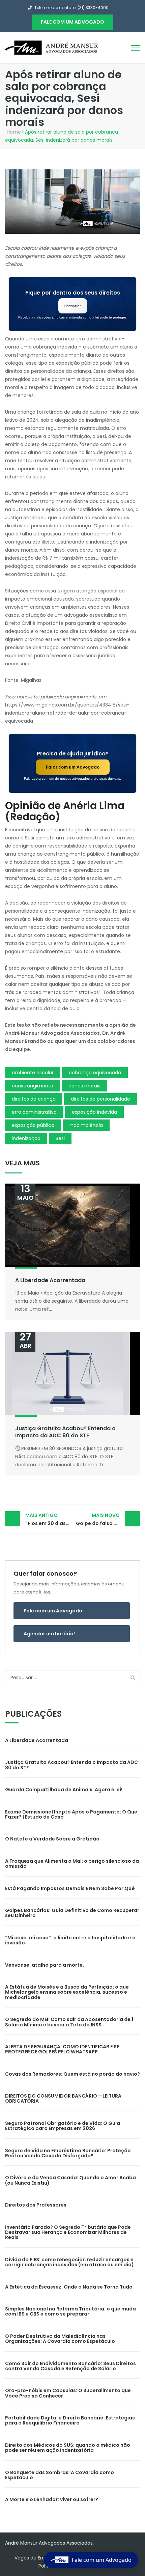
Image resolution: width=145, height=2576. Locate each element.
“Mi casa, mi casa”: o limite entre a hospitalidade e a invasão (70, 1940)
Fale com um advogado (72, 22)
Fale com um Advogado (53, 1611)
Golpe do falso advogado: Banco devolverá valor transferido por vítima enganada (108, 1519)
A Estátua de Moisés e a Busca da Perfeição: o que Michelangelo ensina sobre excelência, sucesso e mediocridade (67, 1992)
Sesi (60, 1138)
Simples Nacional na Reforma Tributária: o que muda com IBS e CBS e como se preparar (70, 2311)
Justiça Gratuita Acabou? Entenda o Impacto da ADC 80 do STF (65, 1432)
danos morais (84, 1086)
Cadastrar (73, 306)
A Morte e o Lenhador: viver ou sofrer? (52, 2499)
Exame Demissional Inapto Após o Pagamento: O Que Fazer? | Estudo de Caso (71, 1814)
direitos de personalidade (100, 1099)
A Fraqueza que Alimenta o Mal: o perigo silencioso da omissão (72, 1864)
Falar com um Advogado (73, 767)
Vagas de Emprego (37, 2558)
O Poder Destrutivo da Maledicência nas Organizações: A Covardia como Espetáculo (60, 2339)
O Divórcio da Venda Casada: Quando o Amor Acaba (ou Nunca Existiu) (70, 2180)
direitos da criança (34, 1099)
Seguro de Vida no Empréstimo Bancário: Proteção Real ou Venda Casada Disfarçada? (68, 2153)
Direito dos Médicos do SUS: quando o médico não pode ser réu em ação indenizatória (68, 2448)
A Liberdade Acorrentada (50, 1280)
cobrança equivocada (95, 1073)
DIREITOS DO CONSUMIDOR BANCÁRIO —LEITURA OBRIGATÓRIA (63, 2098)
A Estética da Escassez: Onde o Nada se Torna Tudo (69, 2287)
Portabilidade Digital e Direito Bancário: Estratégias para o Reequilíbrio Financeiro (70, 2420)
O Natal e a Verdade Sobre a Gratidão (52, 1839)
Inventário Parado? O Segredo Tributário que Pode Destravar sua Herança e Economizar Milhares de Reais (68, 2232)
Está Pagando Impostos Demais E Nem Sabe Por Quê (70, 1888)
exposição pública (33, 1125)
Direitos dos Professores (36, 2205)
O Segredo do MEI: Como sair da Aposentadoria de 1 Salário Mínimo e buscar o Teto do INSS (69, 2022)
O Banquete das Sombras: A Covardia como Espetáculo (60, 2475)
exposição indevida (94, 1112)
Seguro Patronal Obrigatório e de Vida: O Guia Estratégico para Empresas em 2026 (63, 2126)
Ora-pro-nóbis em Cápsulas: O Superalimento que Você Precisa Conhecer (68, 2393)
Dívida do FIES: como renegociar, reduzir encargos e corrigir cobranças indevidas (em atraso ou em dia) (69, 2262)
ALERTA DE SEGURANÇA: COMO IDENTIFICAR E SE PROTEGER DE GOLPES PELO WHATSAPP (62, 2049)
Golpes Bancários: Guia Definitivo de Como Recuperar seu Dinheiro (72, 1913)
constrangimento (33, 1086)
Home (14, 132)
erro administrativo (34, 1112)
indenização (26, 1138)
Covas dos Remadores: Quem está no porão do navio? (72, 2074)
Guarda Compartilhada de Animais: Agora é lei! (64, 1790)
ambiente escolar (33, 1073)
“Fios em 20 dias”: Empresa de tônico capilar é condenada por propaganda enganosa (49, 1519)
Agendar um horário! (49, 1634)
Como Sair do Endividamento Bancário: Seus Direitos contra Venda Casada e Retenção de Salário (70, 2366)
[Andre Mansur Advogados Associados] (52, 47)
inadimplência (86, 1125)
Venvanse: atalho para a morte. (45, 1965)
